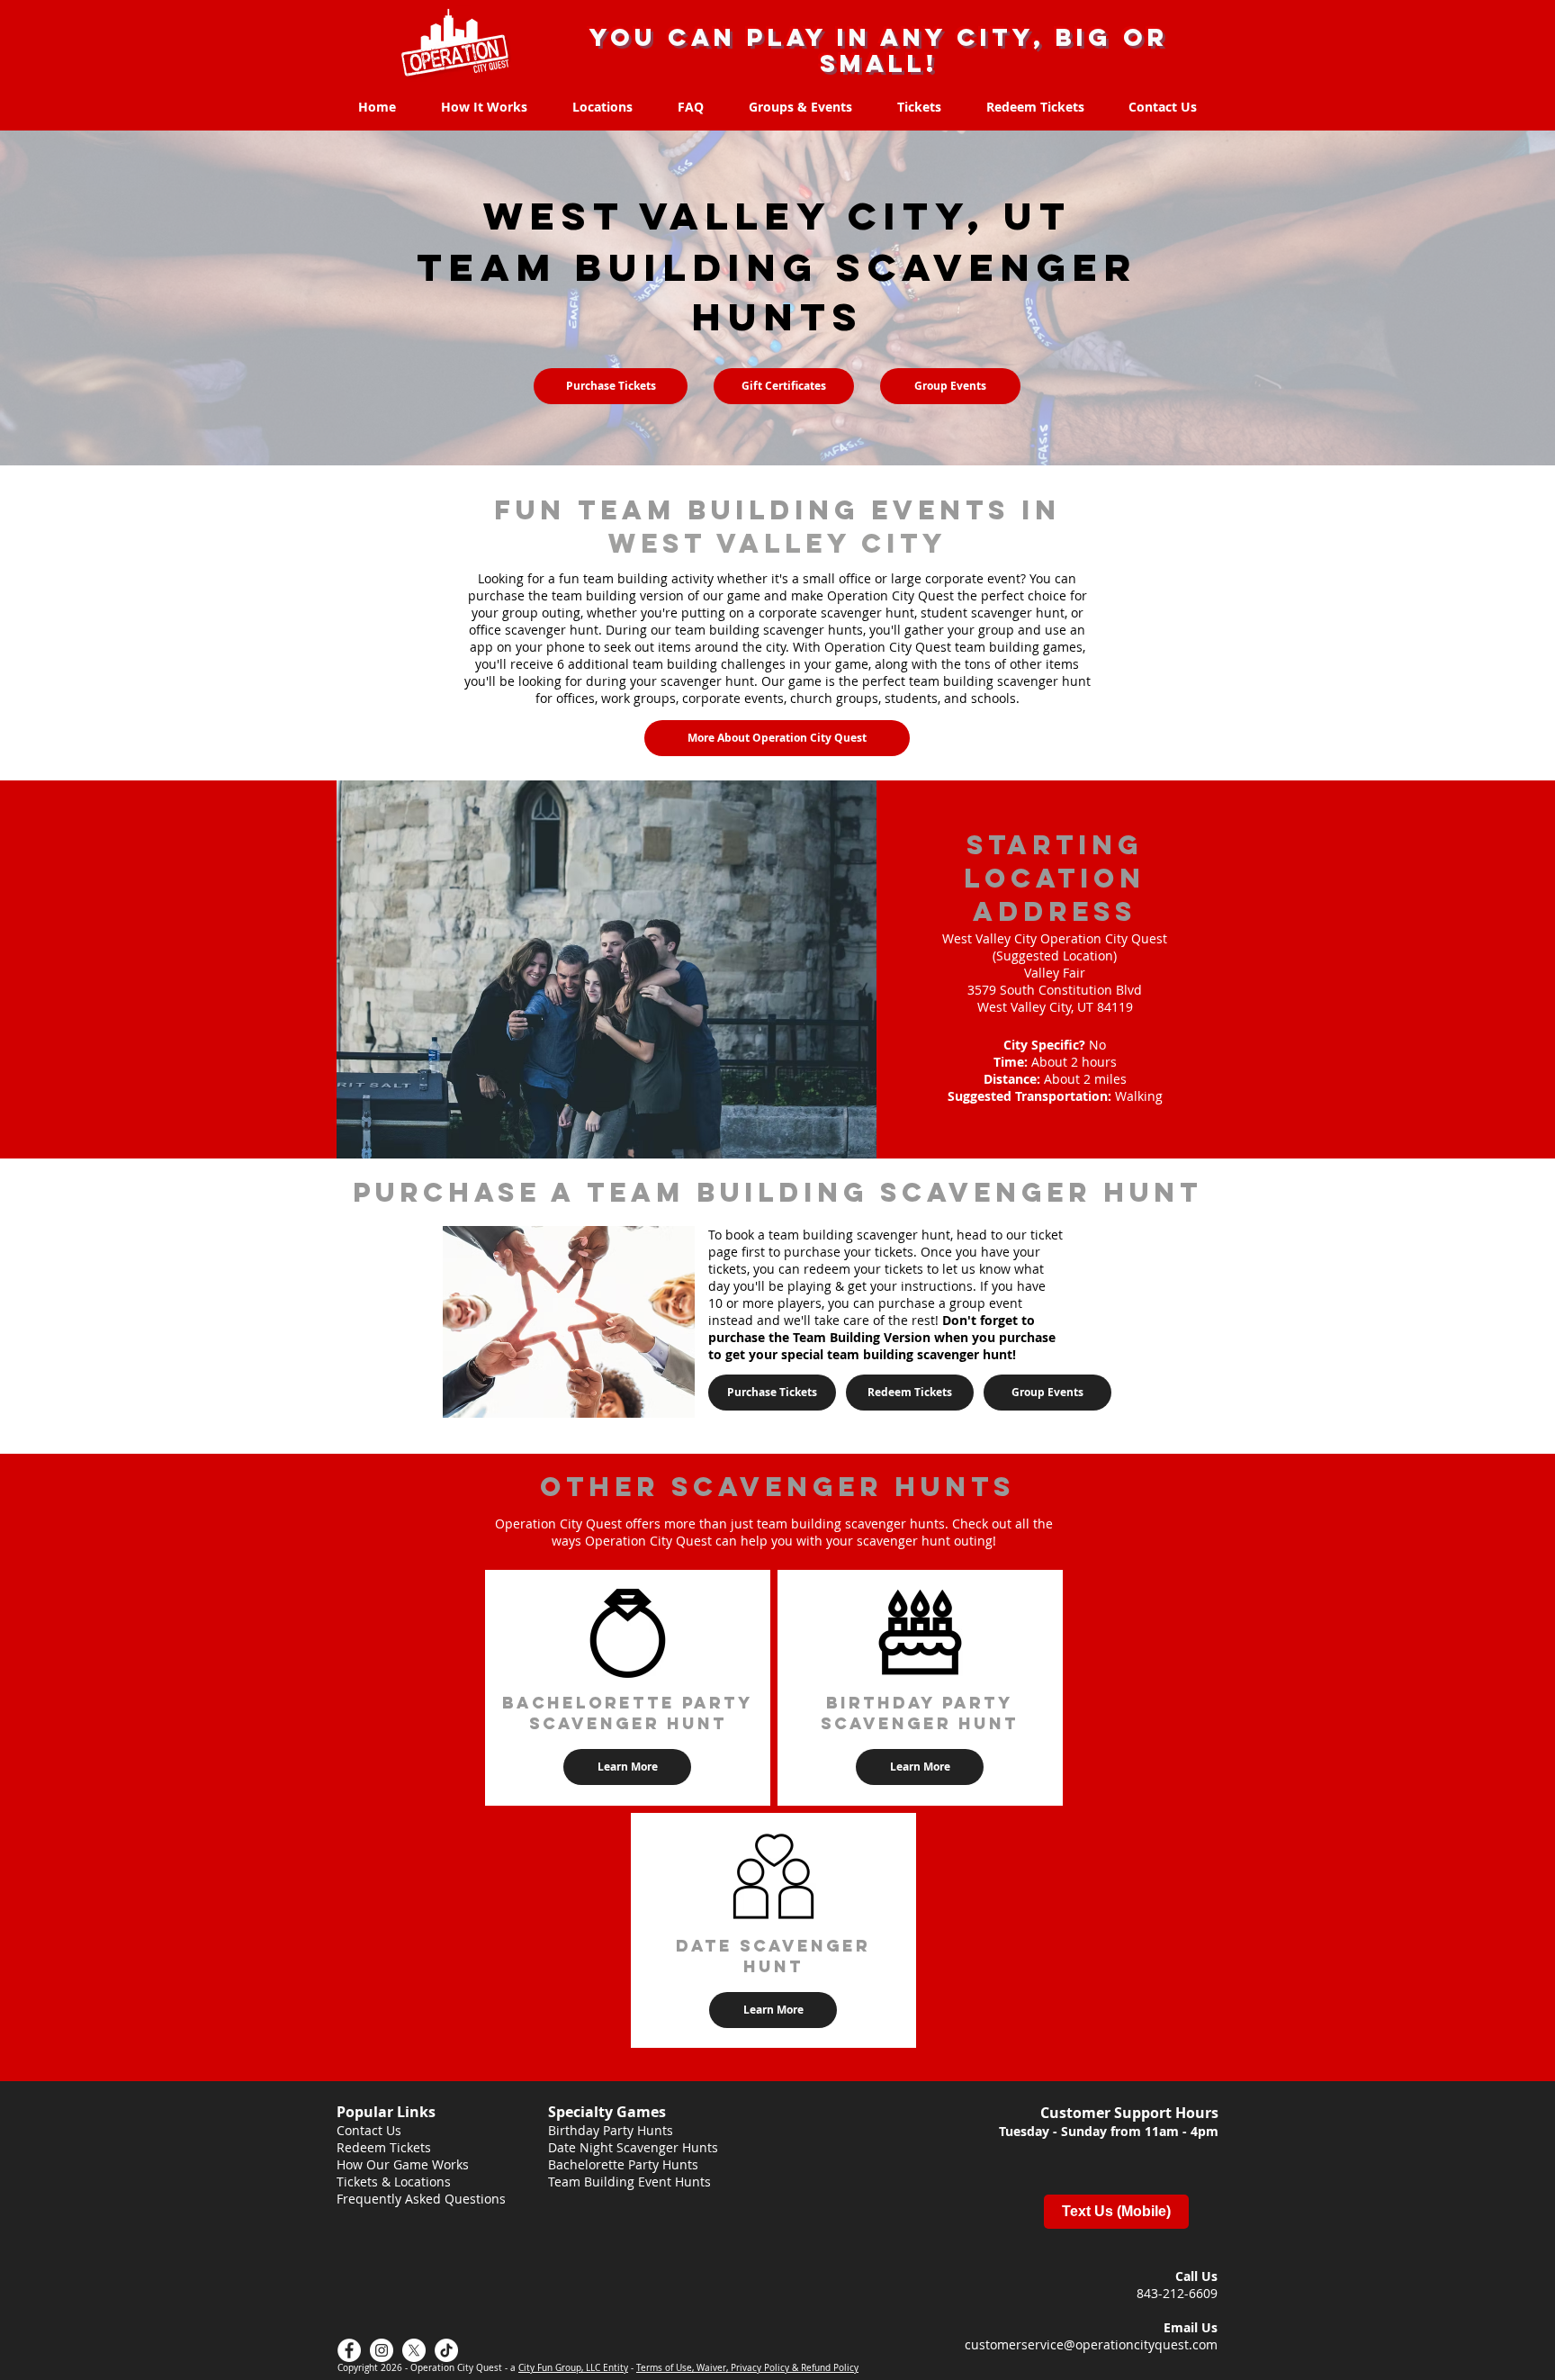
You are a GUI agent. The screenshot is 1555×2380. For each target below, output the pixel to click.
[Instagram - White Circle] (382, 2350)
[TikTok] (446, 2350)
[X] (414, 2350)
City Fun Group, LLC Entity (573, 2368)
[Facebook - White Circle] (349, 2350)
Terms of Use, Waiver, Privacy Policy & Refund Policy (747, 2368)
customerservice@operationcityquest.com (1091, 2344)
